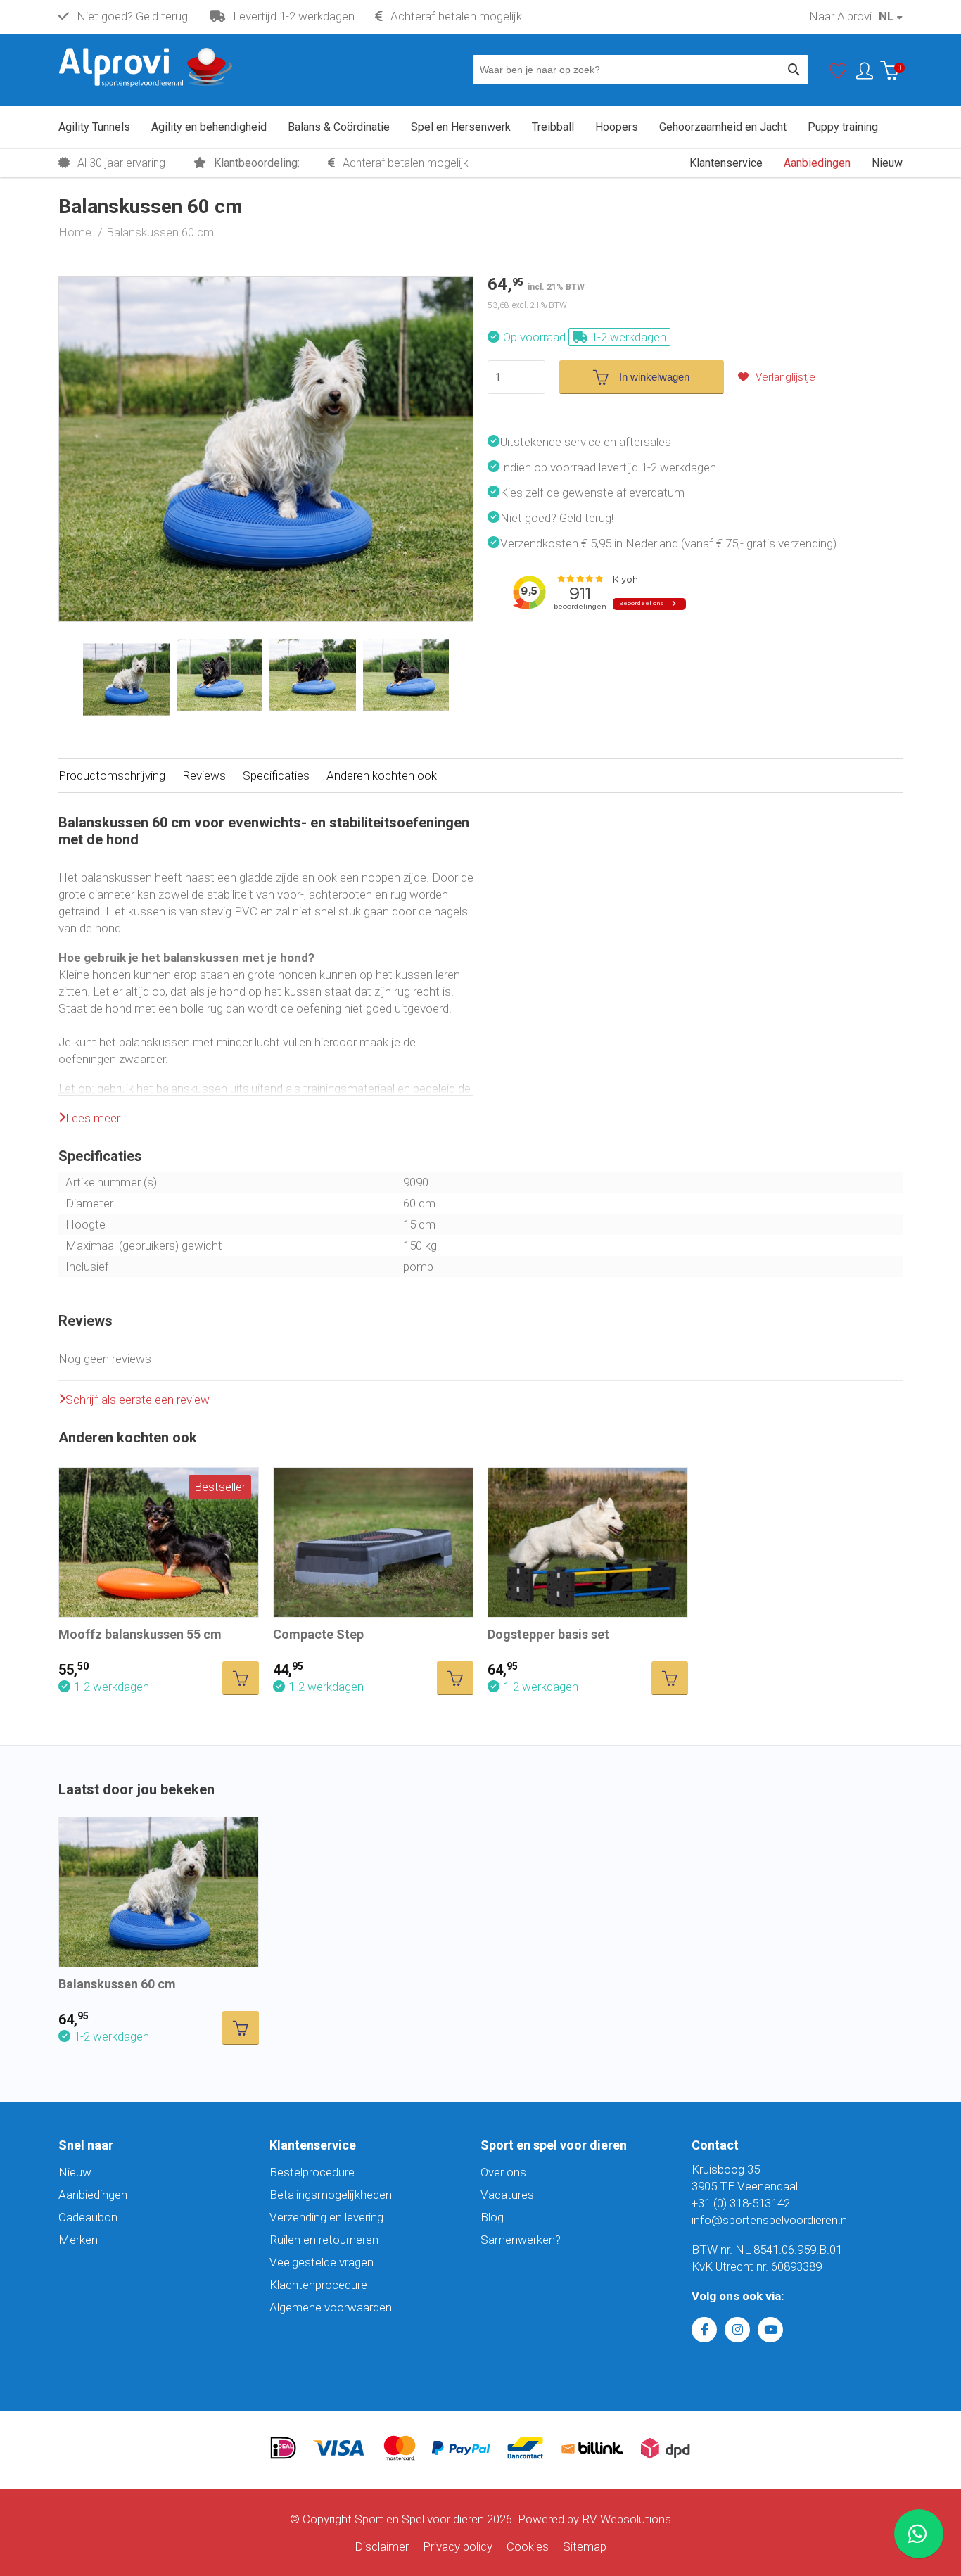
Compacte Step (318, 1634)
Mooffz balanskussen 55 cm (140, 1634)
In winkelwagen (654, 377)
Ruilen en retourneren (324, 2240)
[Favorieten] (838, 74)
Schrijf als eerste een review (138, 1400)
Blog (492, 2217)
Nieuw (75, 2172)
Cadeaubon (88, 2217)
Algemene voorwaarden (331, 2307)
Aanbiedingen (93, 2195)
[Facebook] (704, 2330)
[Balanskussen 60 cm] (266, 285)
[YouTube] (770, 2330)
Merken (78, 2240)
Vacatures (507, 2195)
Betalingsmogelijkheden (331, 2195)
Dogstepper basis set (548, 1634)
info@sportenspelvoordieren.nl (770, 2220)
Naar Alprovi (840, 16)
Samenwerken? (521, 2240)
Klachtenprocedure (318, 2285)
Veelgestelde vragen (322, 2262)
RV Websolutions (626, 2519)
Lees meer (93, 1118)
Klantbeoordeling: (255, 163)
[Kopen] (241, 1678)
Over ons (503, 2172)
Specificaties (276, 775)
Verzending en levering (326, 2217)
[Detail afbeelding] (220, 675)
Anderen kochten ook (382, 775)
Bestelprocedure (312, 2172)
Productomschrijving (112, 775)
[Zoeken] (794, 70)
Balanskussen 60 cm (117, 1984)
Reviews (204, 775)
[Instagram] (737, 2330)
